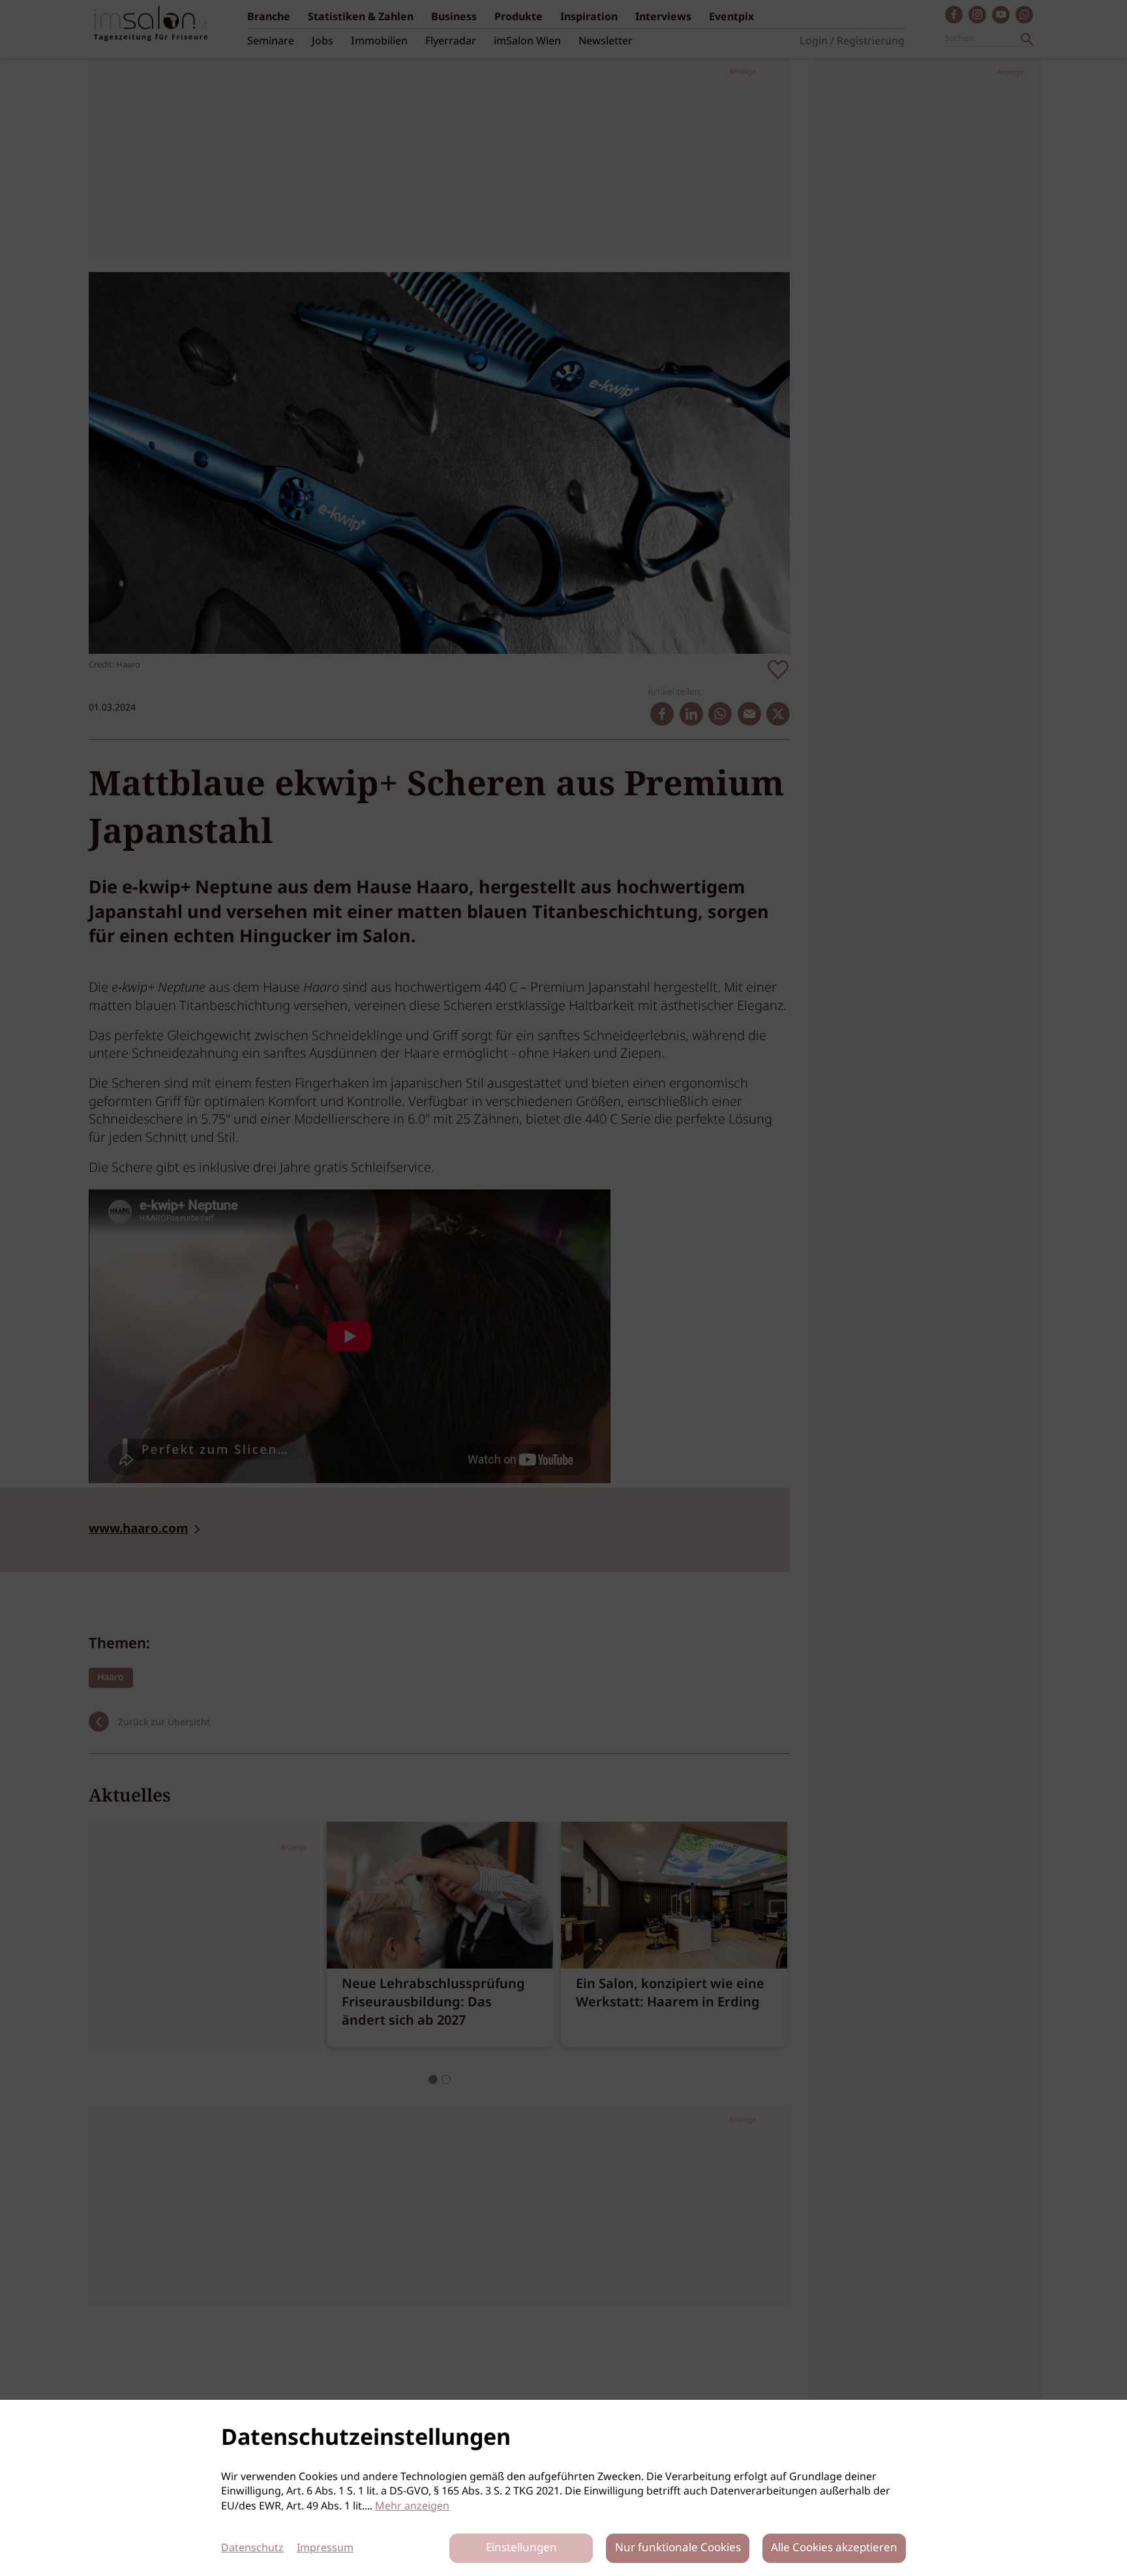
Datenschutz (252, 2548)
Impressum (325, 2548)
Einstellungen (521, 2548)
